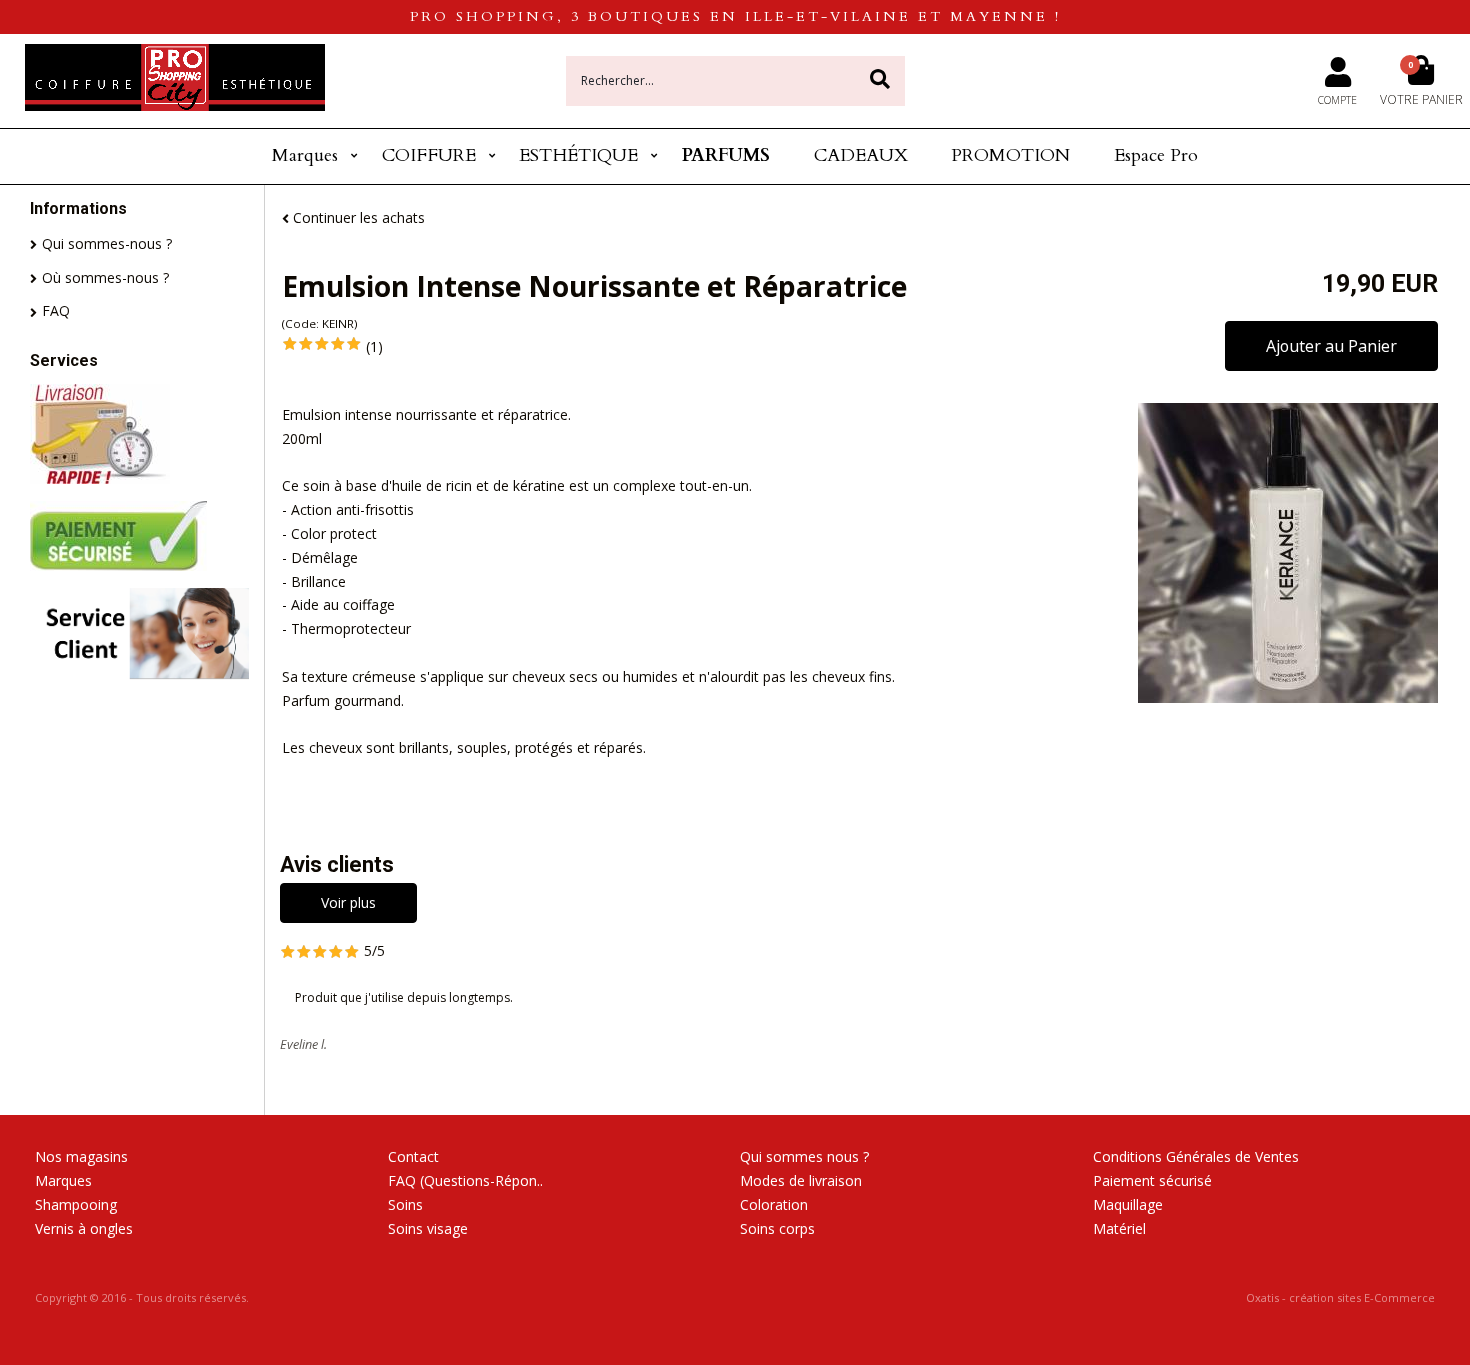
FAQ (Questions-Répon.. (465, 1180)
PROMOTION (1010, 155)
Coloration (774, 1204)
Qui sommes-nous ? (107, 243)
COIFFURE (429, 155)
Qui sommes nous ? (804, 1156)
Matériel (1119, 1228)
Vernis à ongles (84, 1228)
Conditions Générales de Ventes (1196, 1156)
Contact (413, 1156)
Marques (305, 155)
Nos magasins (81, 1156)
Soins (405, 1204)
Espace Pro (1156, 155)
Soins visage (428, 1228)
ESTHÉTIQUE (578, 155)
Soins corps (777, 1228)
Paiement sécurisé (1152, 1180)
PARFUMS (726, 155)
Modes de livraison (801, 1180)
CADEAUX (861, 155)
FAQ (56, 310)
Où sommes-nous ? (105, 277)
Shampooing (76, 1204)
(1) (374, 346)
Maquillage (1128, 1204)
